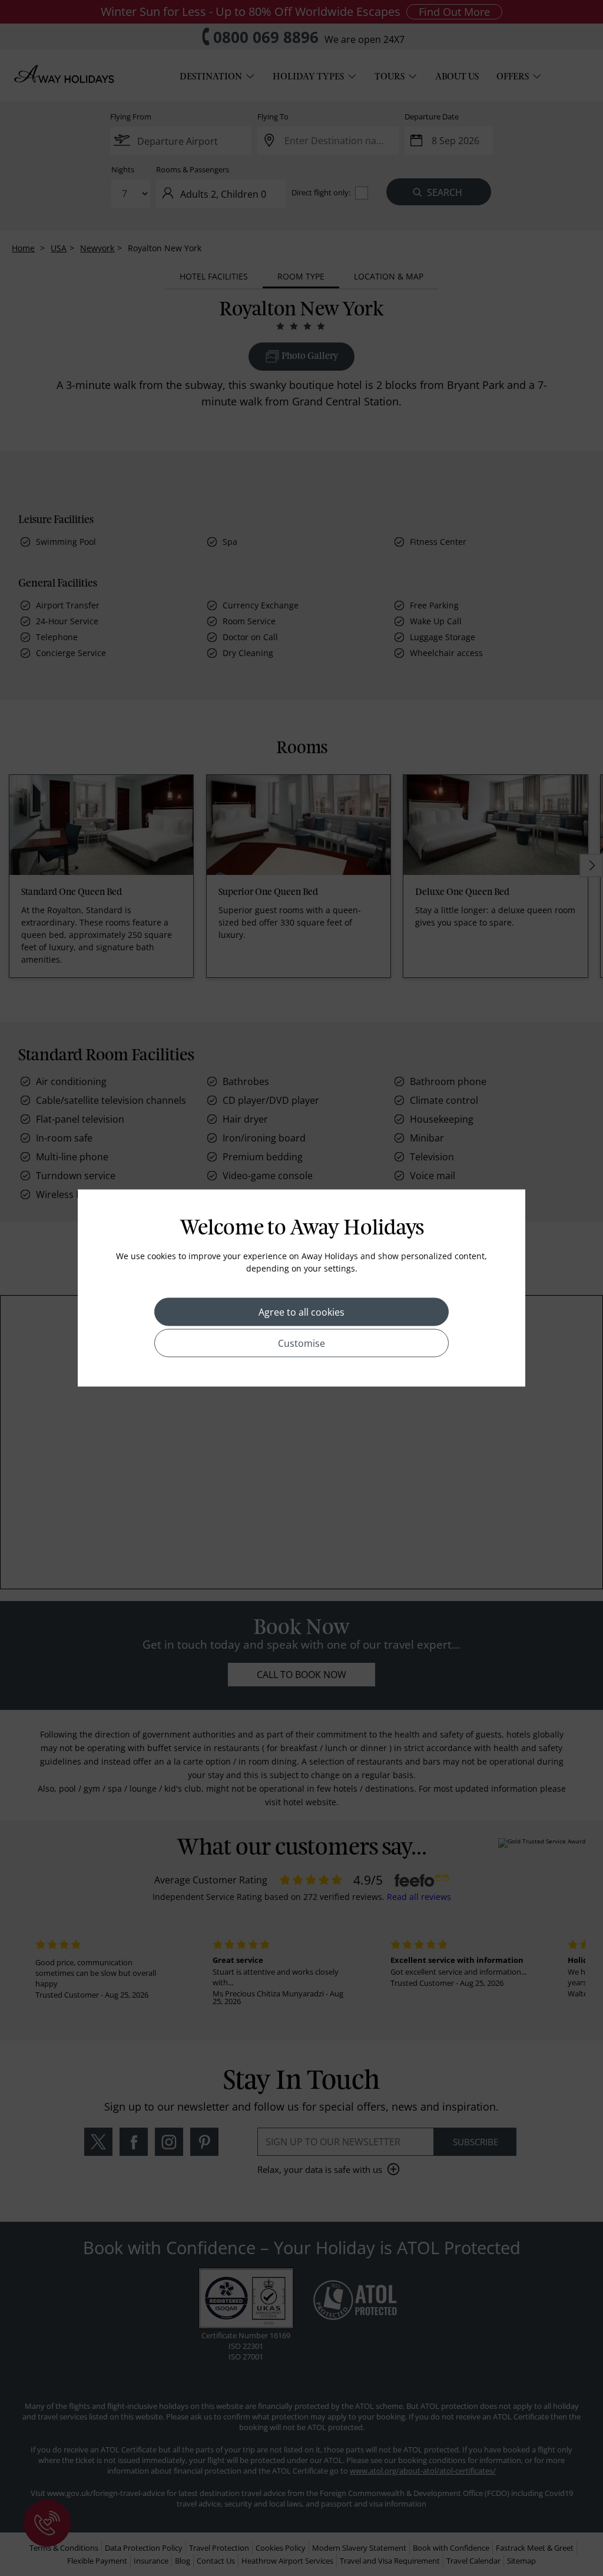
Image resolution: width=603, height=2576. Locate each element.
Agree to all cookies (301, 1312)
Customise (301, 1343)
